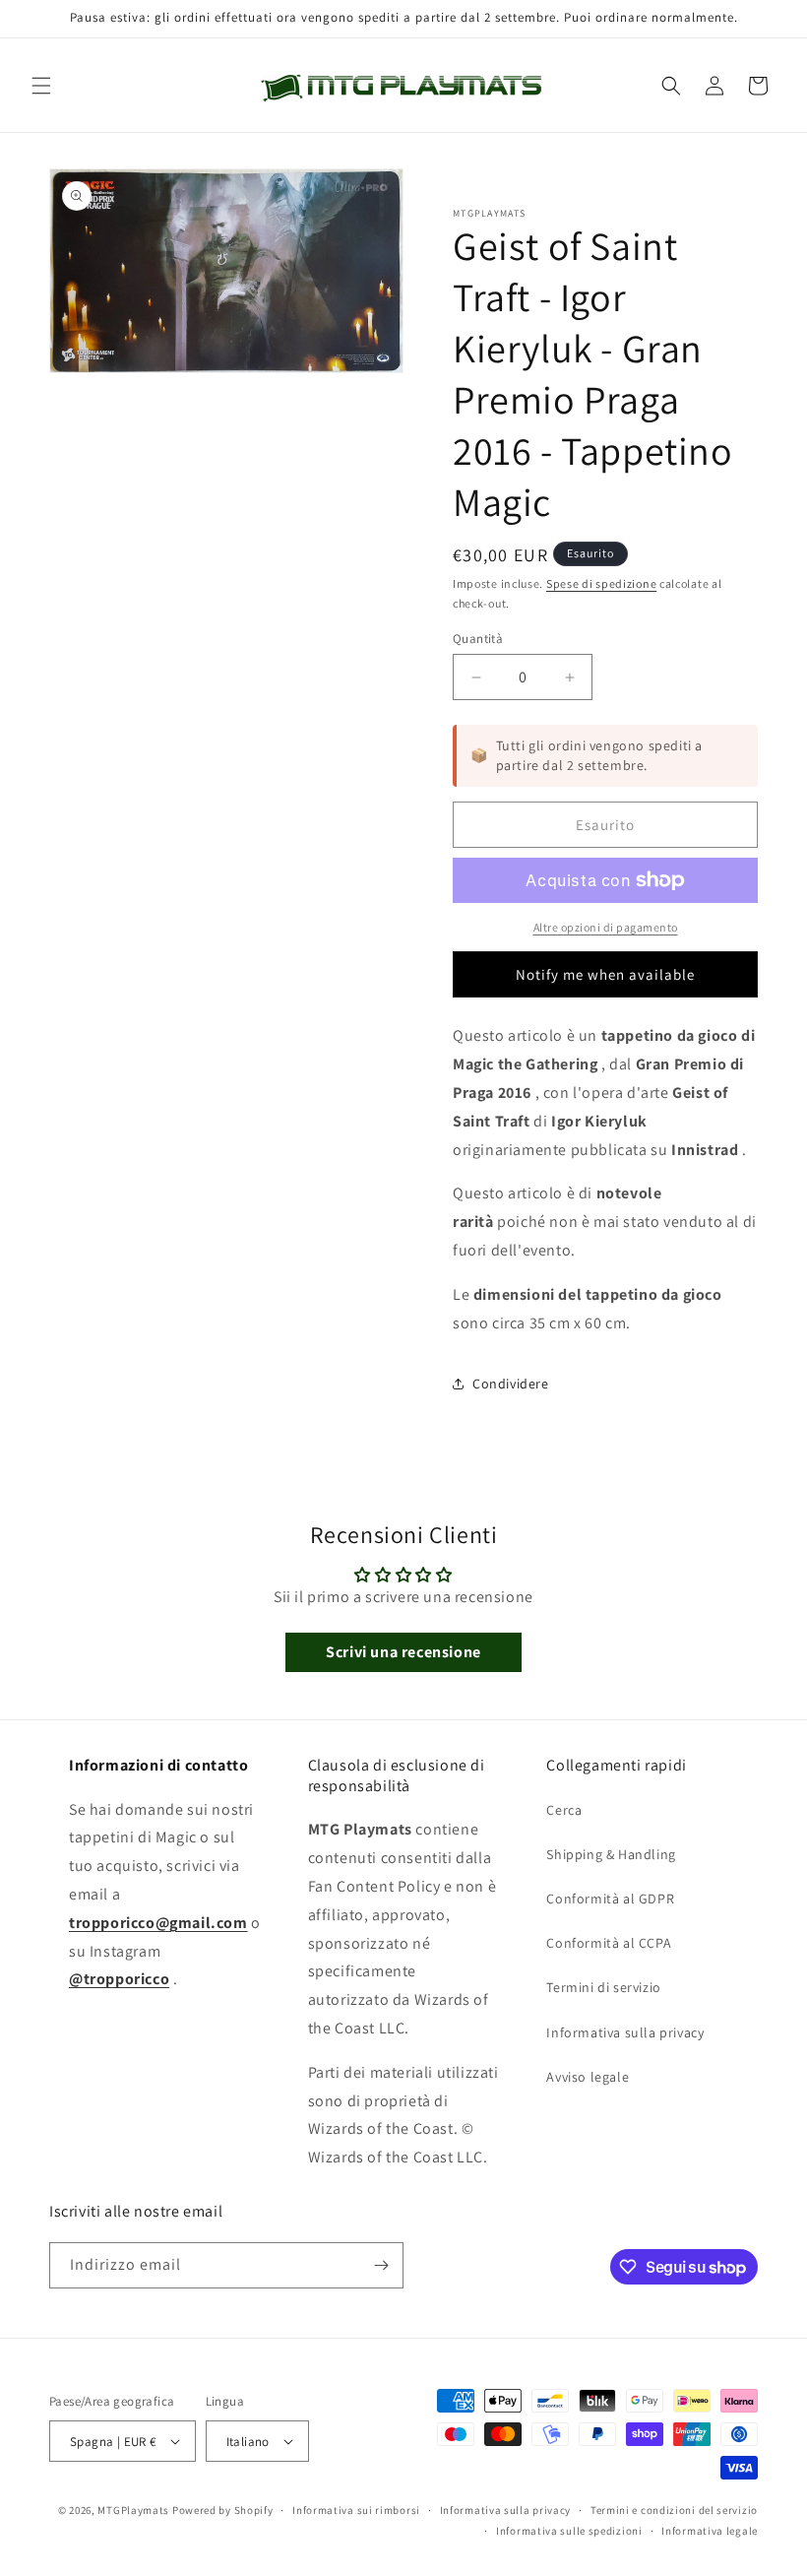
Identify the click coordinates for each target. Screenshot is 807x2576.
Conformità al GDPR (610, 1899)
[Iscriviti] (381, 2265)
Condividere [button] (511, 1384)
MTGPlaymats (133, 2510)
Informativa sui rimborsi (356, 2510)
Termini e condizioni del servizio (674, 2510)
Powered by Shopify (223, 2510)
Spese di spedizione (601, 583)
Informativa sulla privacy (625, 2032)
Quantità (478, 639)
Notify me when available (605, 974)
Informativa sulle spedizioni (569, 2531)
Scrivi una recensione (403, 1652)
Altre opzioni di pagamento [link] (606, 927)
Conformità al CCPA (609, 1943)
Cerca (564, 1810)
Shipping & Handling (611, 1854)
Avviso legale (588, 2077)
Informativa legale (710, 2531)
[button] (41, 86)
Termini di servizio (603, 1987)
